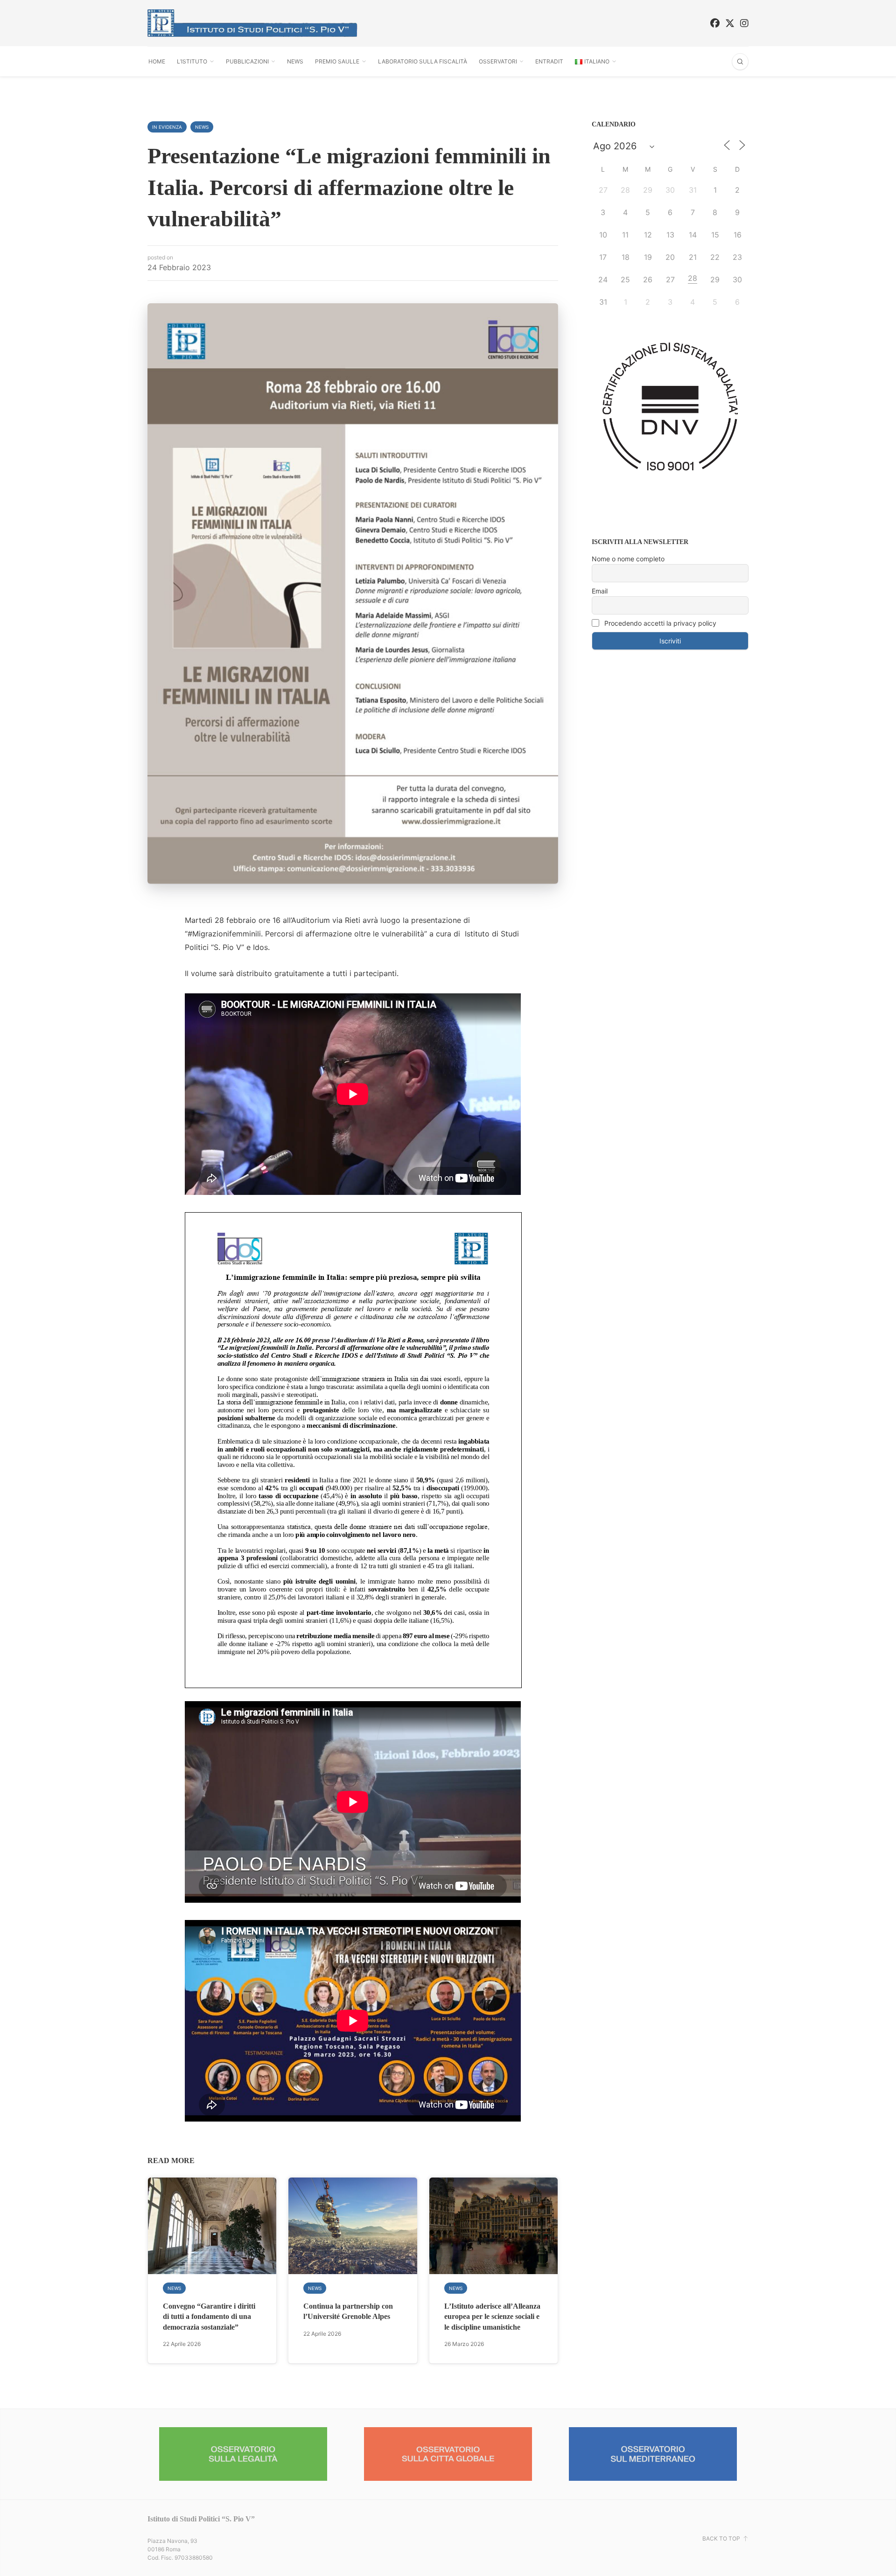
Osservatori (498, 61)
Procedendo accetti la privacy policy (659, 623)
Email (600, 591)
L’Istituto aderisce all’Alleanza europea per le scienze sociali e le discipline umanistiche (492, 2317)
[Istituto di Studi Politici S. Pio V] (252, 23)
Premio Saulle (337, 61)
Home (157, 61)
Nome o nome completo (628, 559)
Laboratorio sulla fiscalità (423, 61)
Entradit (549, 61)
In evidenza (167, 127)
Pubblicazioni (247, 61)
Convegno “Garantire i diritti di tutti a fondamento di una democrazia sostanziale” (209, 2317)
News (295, 61)
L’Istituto (192, 61)
